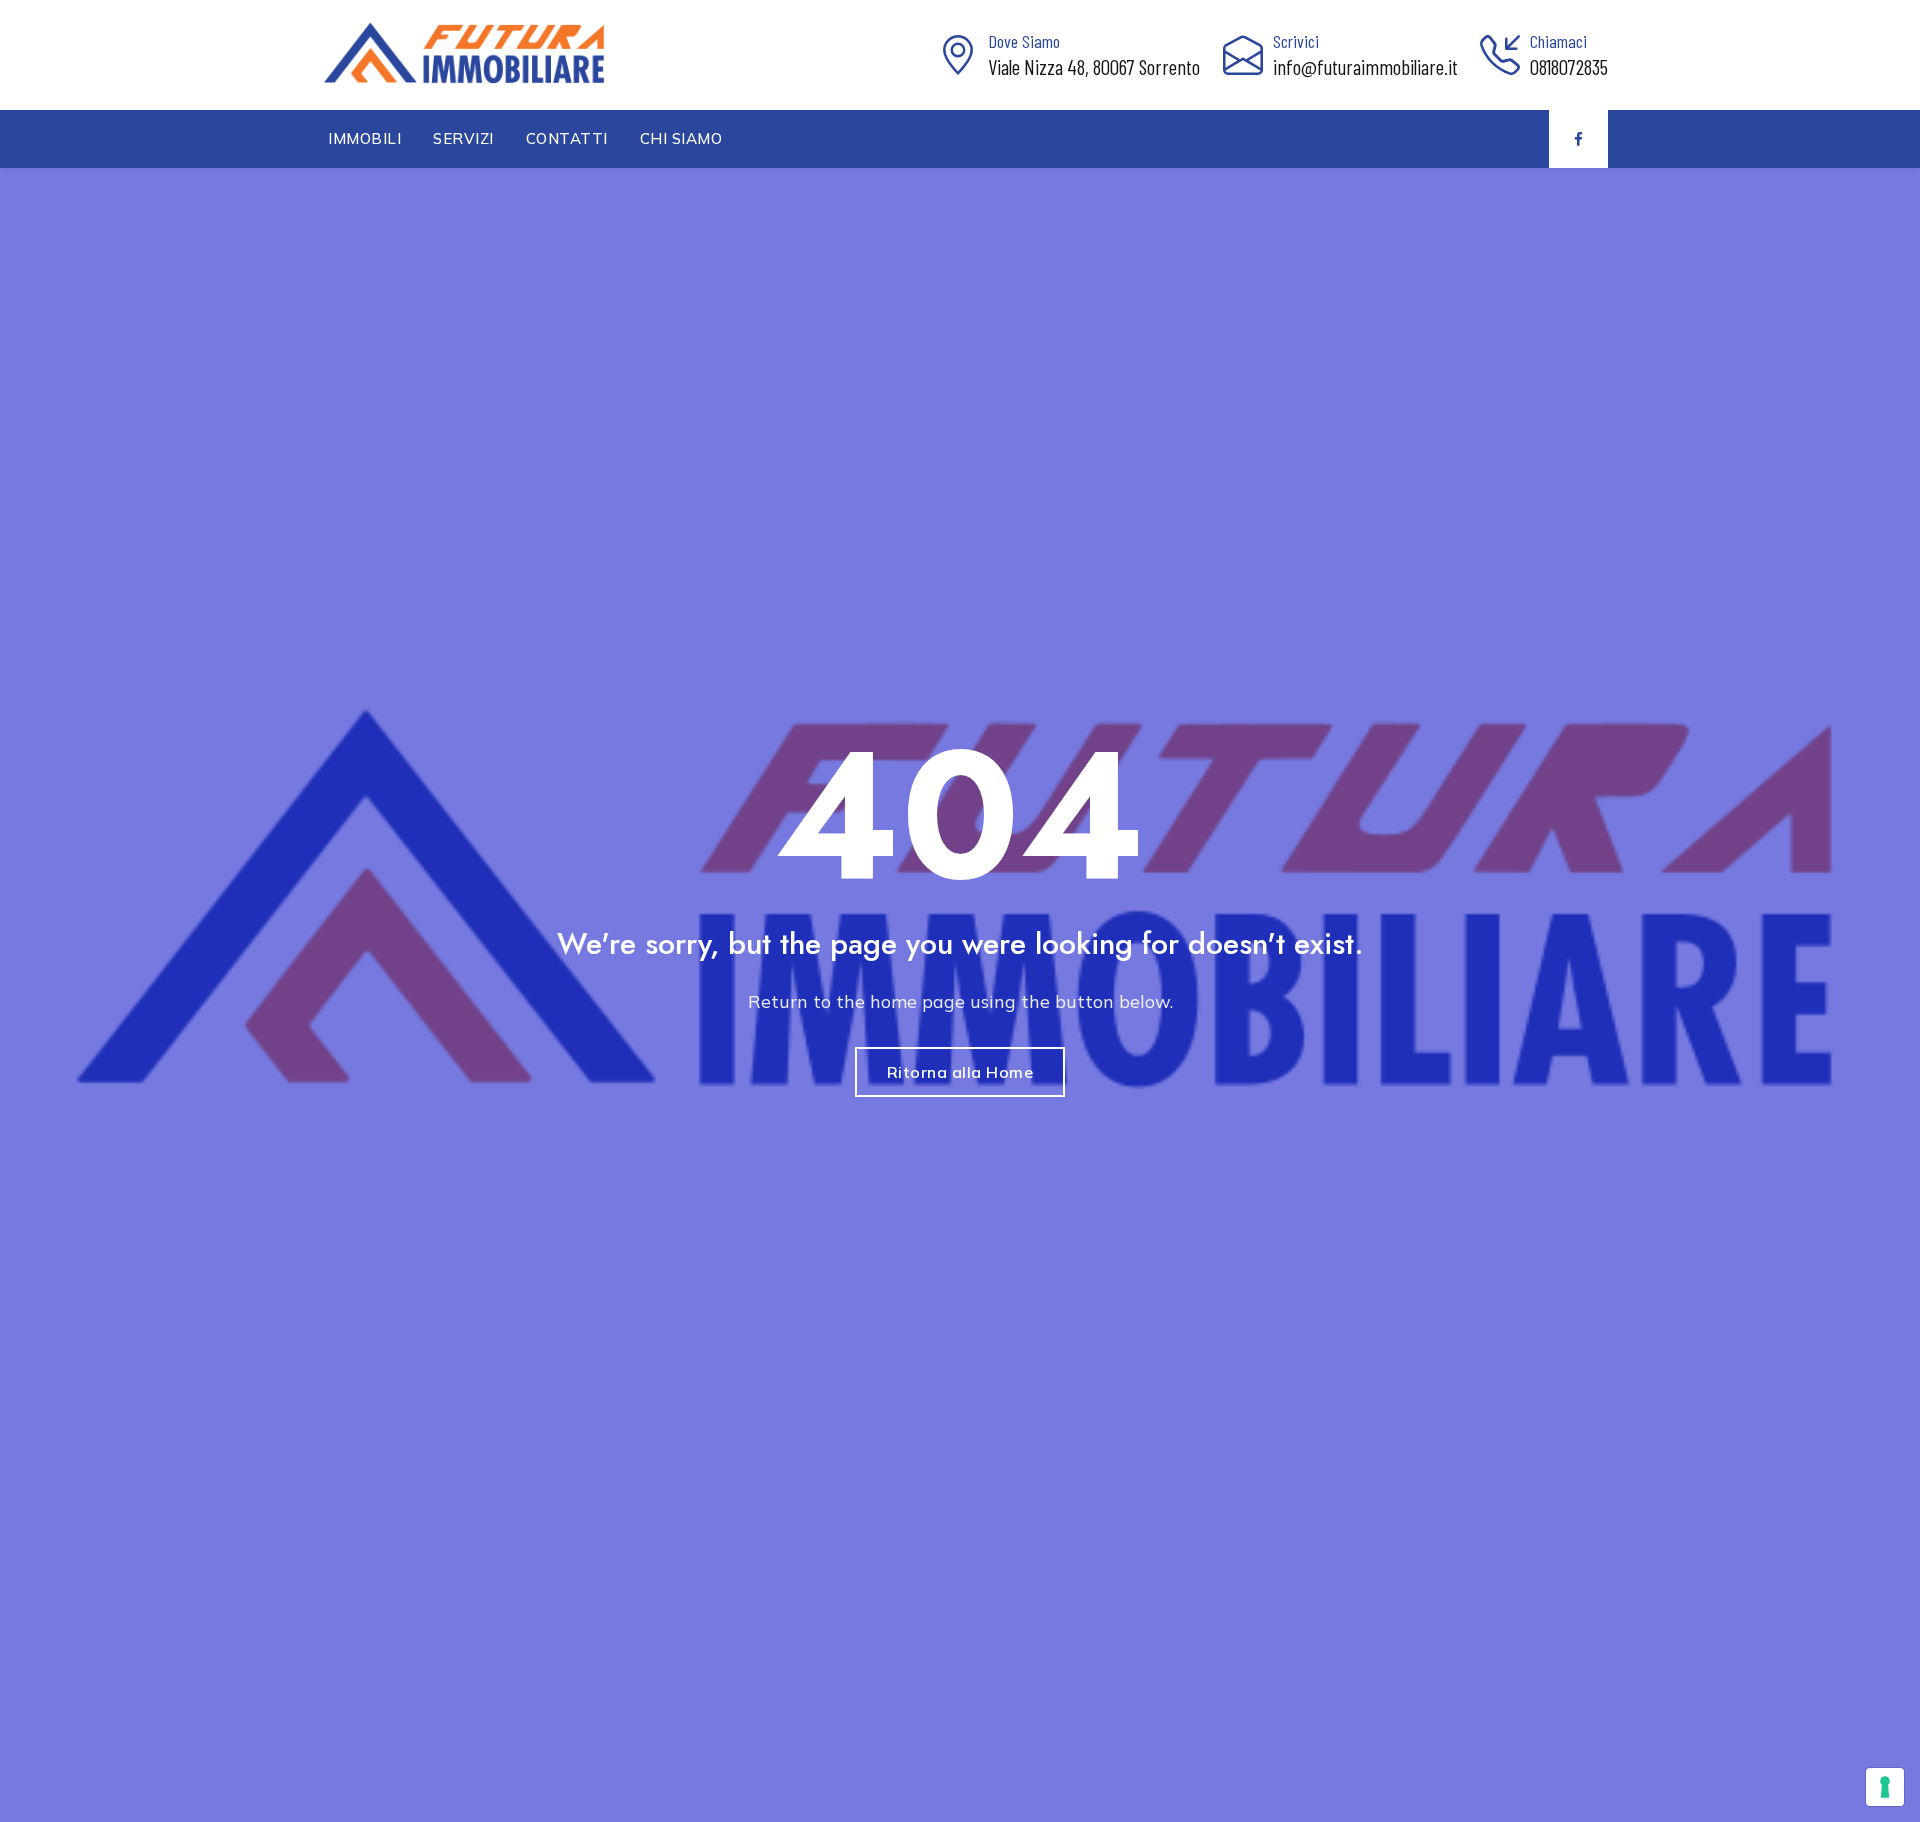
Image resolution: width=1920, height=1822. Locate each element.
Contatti (567, 138)
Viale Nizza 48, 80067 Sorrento (1094, 66)
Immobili (364, 138)
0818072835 (1569, 66)
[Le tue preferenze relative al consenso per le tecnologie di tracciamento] (1885, 1787)
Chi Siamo (681, 138)
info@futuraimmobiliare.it (1365, 66)
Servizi (463, 138)
